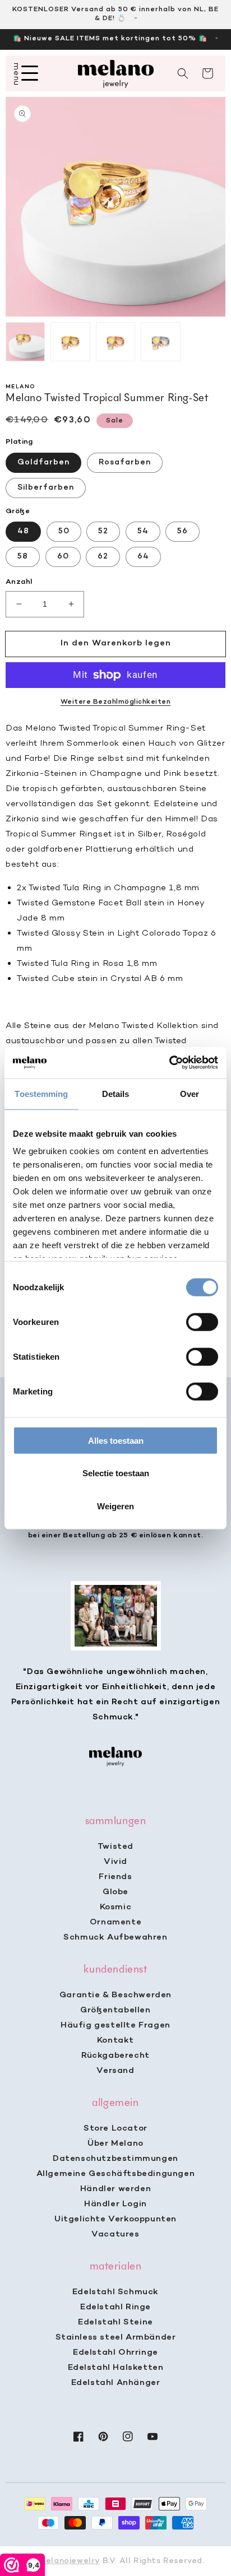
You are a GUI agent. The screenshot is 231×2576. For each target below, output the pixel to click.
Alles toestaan (116, 1440)
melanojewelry (69, 2561)
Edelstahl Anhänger (116, 2383)
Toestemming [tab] (41, 1093)
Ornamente (115, 1922)
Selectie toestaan (116, 1473)
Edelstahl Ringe (115, 2307)
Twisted (115, 1847)
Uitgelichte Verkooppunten (115, 2219)
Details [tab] (116, 1093)
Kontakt (115, 2040)
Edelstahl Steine (115, 2322)
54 (143, 531)
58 (23, 557)
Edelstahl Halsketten (116, 2368)
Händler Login (115, 2204)
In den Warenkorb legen (116, 643)
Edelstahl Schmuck (115, 2292)
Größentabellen (115, 2010)
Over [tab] (190, 1093)
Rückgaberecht (115, 2056)
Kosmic (116, 1907)
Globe (115, 1892)
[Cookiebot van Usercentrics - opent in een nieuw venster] (169, 1063)
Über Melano (115, 2143)
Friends (115, 1877)
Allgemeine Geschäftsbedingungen (116, 2174)
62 (103, 557)
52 (103, 531)
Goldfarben (43, 462)
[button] (183, 73)
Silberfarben (46, 488)
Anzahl (19, 582)
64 (143, 557)
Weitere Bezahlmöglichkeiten (116, 702)
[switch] (202, 1322)
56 (183, 531)
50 (64, 531)
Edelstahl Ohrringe (115, 2352)
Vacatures (115, 2234)
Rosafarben (125, 462)
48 (23, 531)
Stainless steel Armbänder (116, 2337)
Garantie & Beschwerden (115, 1995)
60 (63, 557)
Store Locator (115, 2128)
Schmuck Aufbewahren (115, 1937)
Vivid (115, 1862)
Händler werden (115, 2189)
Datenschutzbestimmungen (115, 2159)
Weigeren (115, 1506)
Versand (115, 2071)
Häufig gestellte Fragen (115, 2025)
